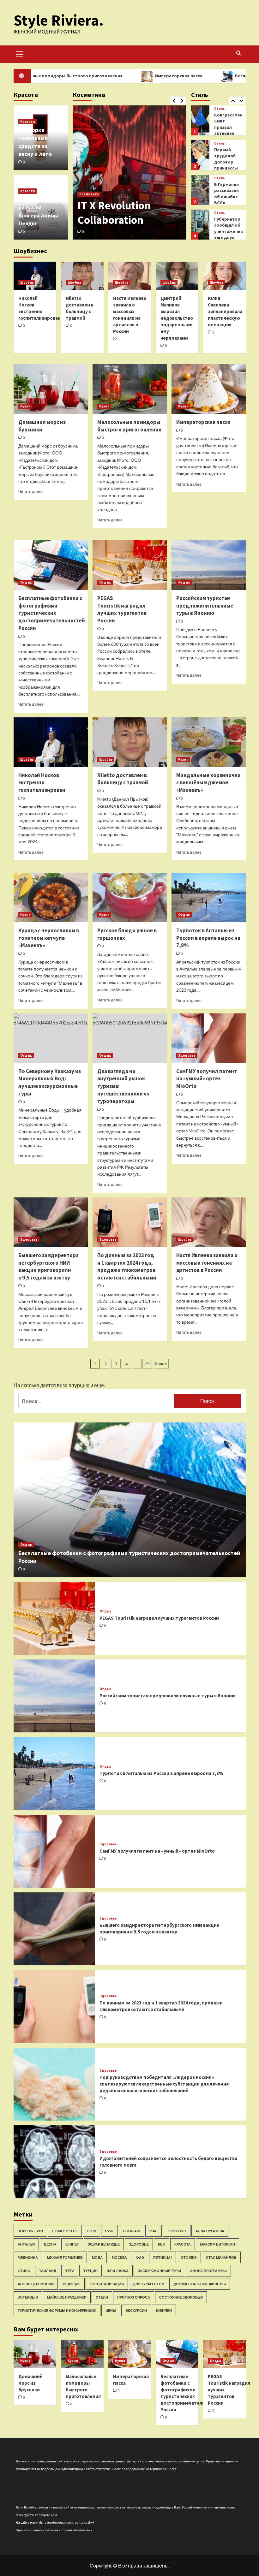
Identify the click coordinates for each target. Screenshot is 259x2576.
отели (102, 2297)
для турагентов (149, 2284)
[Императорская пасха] (209, 389)
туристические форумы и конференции (57, 2310)
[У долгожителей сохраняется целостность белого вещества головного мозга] (54, 2162)
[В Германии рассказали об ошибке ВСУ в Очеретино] (200, 155)
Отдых (26, 582)
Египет (72, 2244)
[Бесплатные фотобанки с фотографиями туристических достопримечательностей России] (51, 565)
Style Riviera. (59, 20)
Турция (90, 2271)
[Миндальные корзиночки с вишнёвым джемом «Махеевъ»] (209, 742)
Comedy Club (65, 2231)
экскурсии (136, 2310)
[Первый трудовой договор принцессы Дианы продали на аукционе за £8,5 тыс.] (200, 120)
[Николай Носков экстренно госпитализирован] (35, 276)
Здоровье (187, 1055)
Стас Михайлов (221, 2257)
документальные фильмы (200, 2284)
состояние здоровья (181, 2297)
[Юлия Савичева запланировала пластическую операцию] (224, 276)
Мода (97, 2257)
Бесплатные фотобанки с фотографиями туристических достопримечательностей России (52, 613)
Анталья (26, 2244)
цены (111, 2310)
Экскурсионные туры (159, 2271)
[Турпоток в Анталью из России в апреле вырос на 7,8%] (209, 897)
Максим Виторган (217, 2244)
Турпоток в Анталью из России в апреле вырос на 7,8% (208, 938)
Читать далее (31, 492)
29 (147, 1364)
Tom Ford (177, 2231)
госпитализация (107, 2284)
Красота (27, 122)
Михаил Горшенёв (65, 2257)
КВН (162, 2244)
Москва (119, 2257)
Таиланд (48, 2271)
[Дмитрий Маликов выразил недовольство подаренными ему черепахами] (177, 276)
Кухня (25, 406)
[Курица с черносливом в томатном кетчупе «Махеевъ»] (51, 897)
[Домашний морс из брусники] (51, 389)
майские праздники (67, 2297)
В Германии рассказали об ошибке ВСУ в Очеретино (226, 162)
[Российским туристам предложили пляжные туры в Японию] (209, 565)
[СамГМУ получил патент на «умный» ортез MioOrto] (209, 1038)
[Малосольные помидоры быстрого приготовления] (130, 389)
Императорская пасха (120, 76)
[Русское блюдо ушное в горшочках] (130, 897)
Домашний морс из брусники (42, 426)
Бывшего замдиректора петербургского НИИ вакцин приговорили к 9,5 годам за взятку (48, 1266)
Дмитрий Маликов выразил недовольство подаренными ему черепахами (177, 318)
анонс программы (208, 2271)
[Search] (239, 53)
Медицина (28, 2257)
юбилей (164, 2310)
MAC (154, 2231)
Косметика (89, 194)
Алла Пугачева (210, 2231)
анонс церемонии (36, 2284)
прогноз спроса (134, 2297)
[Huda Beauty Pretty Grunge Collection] (129, 172)
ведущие (72, 2284)
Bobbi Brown (30, 2231)
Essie (109, 2231)
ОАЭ (140, 2257)
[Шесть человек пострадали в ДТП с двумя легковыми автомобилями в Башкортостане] (200, 225)
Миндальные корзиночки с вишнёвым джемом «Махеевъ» (208, 783)
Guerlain (132, 2231)
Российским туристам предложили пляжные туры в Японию (205, 606)
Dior (91, 2231)
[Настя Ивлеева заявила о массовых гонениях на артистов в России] (130, 276)
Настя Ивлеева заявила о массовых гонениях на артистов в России (207, 1263)
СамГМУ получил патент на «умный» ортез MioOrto (207, 1079)
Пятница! (163, 2257)
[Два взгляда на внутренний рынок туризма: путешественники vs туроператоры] (130, 1038)
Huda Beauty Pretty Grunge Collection (125, 213)
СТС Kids (189, 2257)
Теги (70, 2271)
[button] (20, 53)
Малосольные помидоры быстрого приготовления (129, 426)
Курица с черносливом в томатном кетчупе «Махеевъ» (49, 938)
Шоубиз (27, 282)
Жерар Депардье (104, 2244)
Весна (50, 2244)
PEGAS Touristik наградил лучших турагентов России (122, 609)
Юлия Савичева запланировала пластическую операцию (225, 311)
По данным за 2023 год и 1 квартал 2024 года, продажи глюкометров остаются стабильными (127, 1266)
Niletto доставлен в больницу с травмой (123, 779)
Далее (161, 1364)
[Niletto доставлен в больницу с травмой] (82, 276)
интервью (28, 2297)
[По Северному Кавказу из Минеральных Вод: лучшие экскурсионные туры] (51, 1038)
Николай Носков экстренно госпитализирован (42, 783)
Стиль (219, 109)
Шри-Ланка (118, 2271)
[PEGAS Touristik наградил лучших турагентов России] (130, 565)
